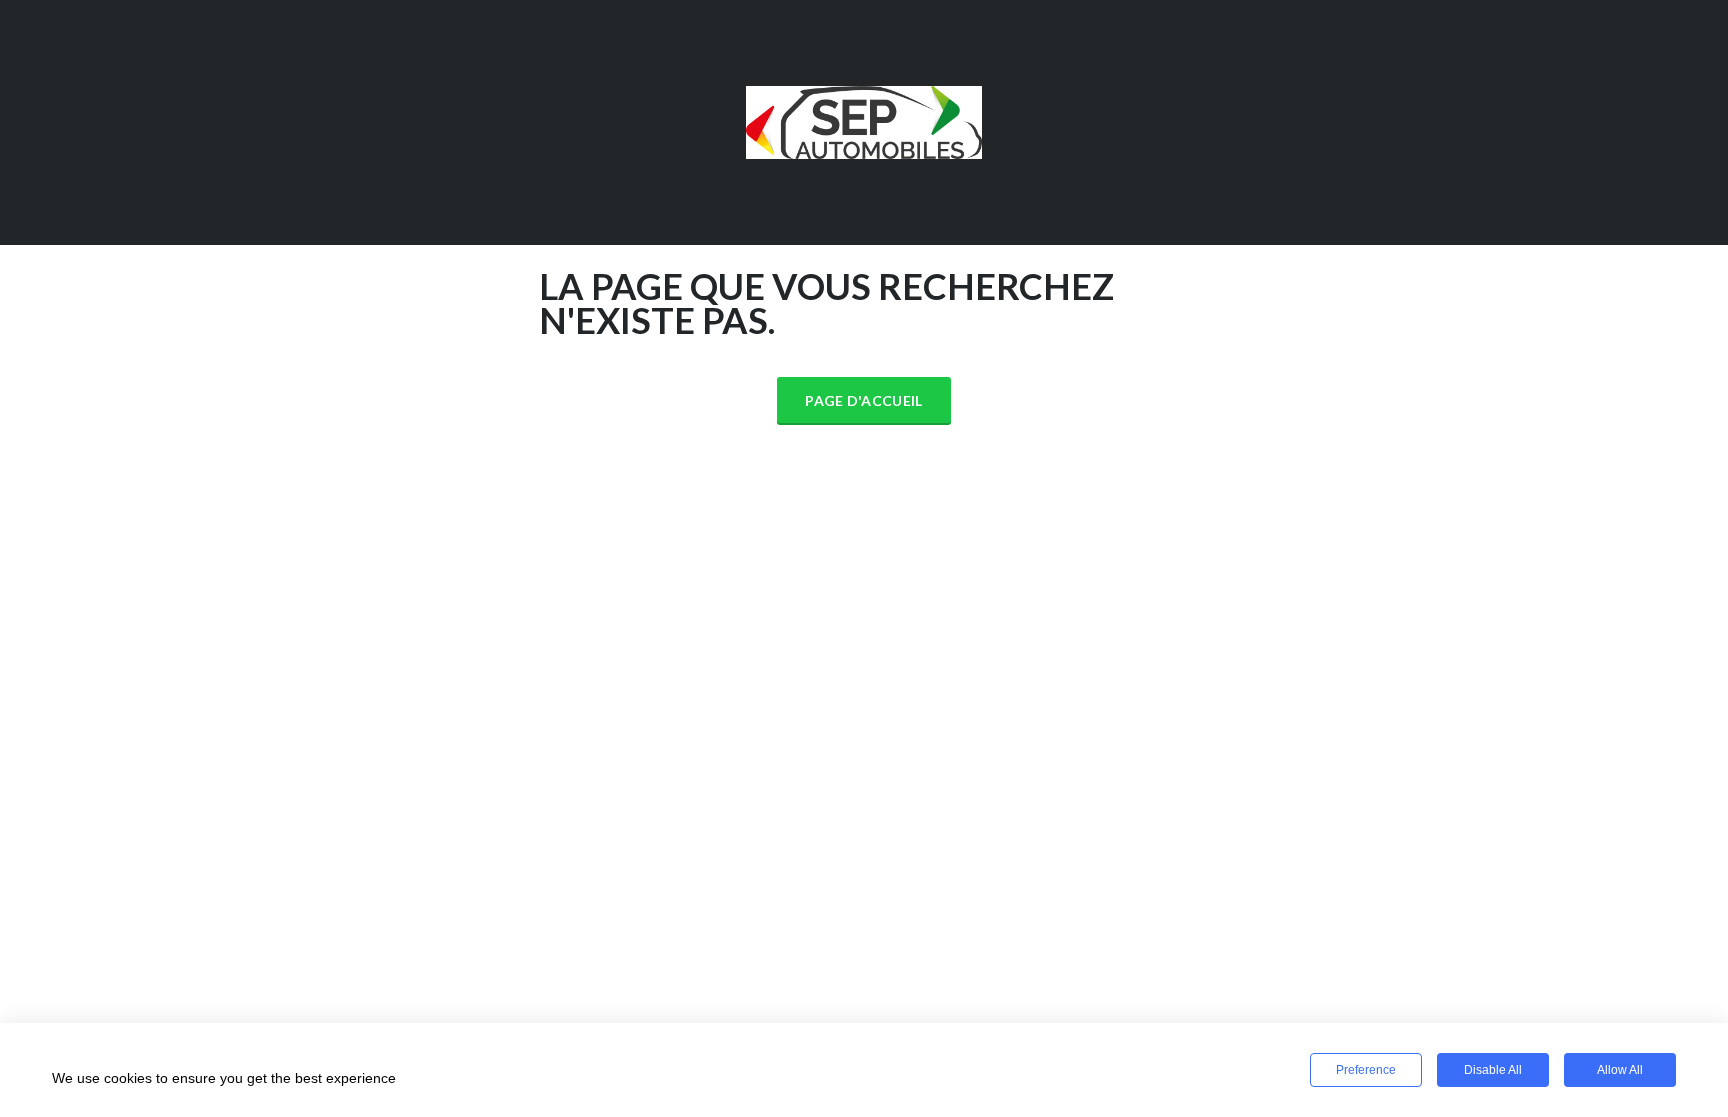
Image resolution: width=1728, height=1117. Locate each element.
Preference (1366, 1070)
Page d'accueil (863, 400)
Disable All (1493, 1070)
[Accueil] (864, 120)
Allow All (1620, 1070)
